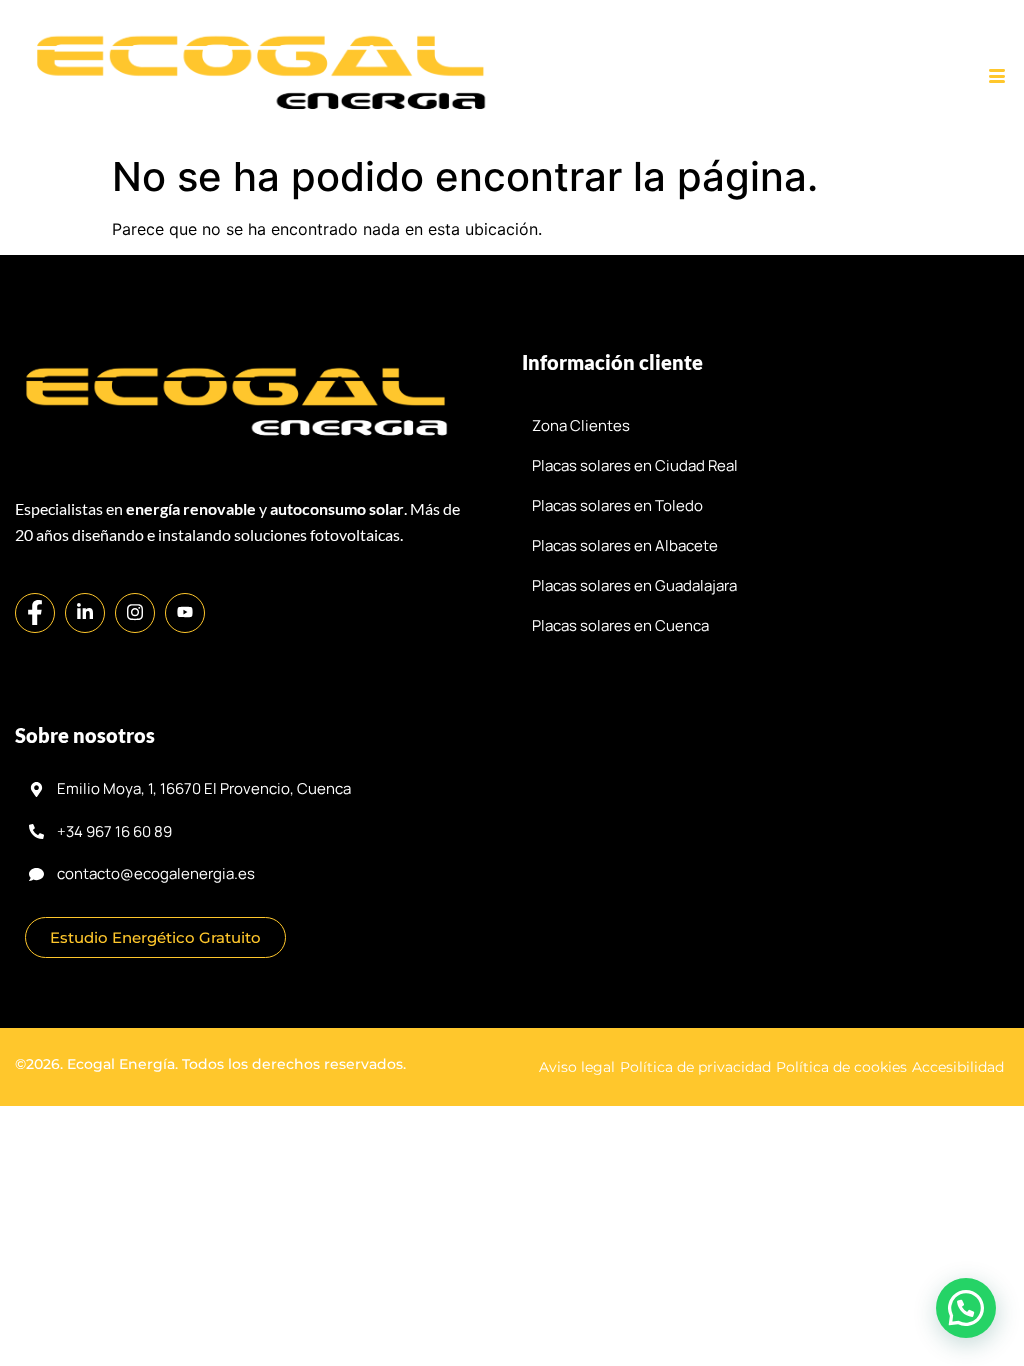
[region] (512, 1271)
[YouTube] (185, 613)
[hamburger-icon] (996, 77)
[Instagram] (135, 613)
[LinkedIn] (85, 613)
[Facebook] (35, 613)
